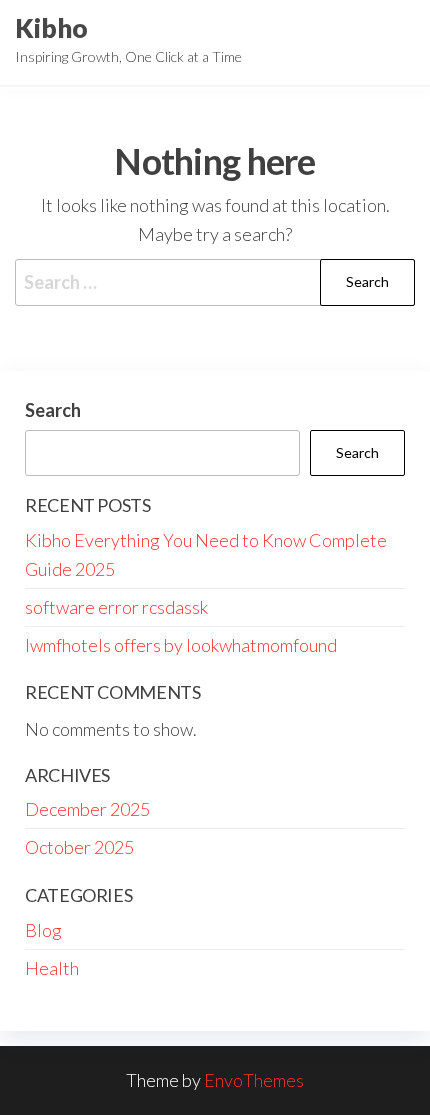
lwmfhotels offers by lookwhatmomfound (181, 645)
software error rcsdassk (116, 607)
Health (52, 968)
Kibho (51, 28)
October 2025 (79, 847)
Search (53, 410)
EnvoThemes (254, 1080)
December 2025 (87, 809)
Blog (43, 930)
